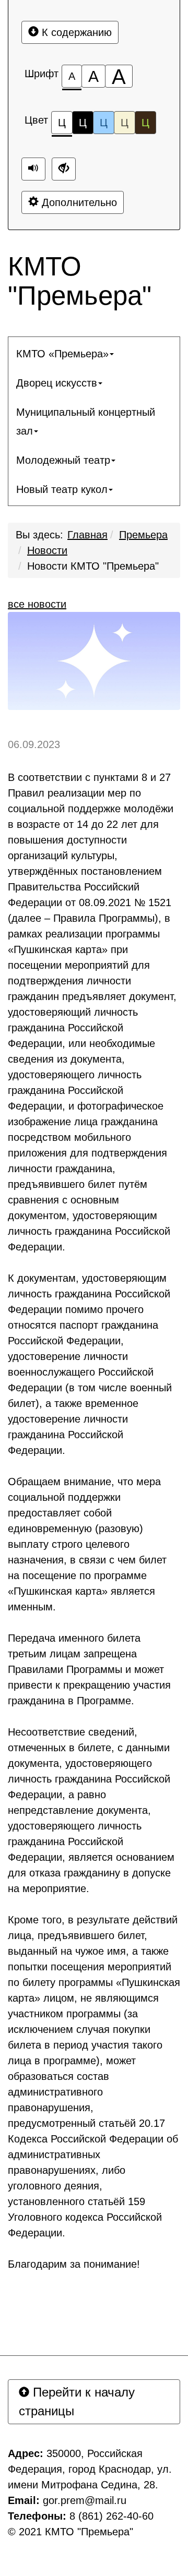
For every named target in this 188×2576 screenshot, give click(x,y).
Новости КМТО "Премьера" (93, 566)
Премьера (143, 535)
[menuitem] (94, 354)
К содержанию (75, 32)
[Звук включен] (33, 169)
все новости (37, 604)
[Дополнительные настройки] (64, 169)
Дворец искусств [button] (57, 383)
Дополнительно (78, 202)
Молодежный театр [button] (63, 460)
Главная (87, 535)
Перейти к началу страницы (77, 2402)
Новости (47, 550)
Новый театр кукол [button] (62, 489)
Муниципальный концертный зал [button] (86, 422)
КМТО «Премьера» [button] (62, 354)
